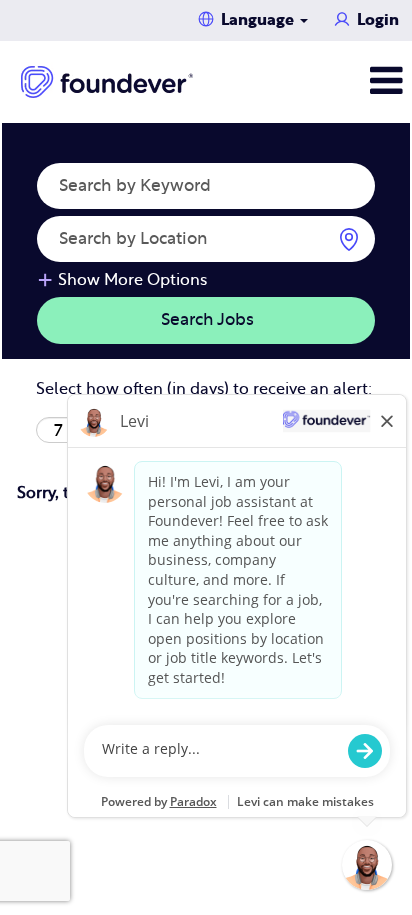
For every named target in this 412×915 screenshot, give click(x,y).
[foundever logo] (107, 82)
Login (378, 20)
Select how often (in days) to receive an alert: (204, 389)
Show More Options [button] (132, 280)
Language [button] (259, 20)
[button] (343, 81)
